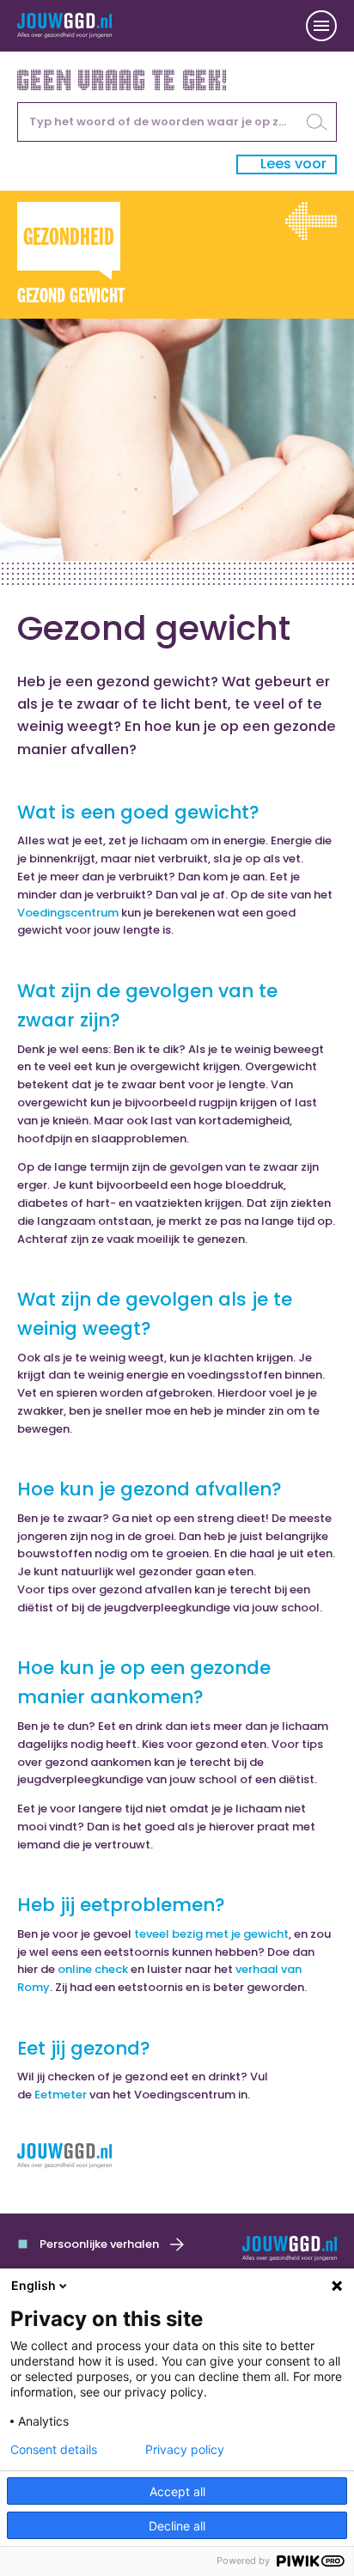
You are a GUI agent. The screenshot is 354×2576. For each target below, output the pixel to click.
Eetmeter (61, 2095)
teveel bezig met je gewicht (211, 1934)
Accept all (177, 2491)
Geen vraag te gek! (123, 78)
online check (93, 1969)
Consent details (54, 2450)
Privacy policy (185, 2450)
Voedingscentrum (68, 913)
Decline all (177, 2526)
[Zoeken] (317, 122)
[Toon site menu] (321, 26)
